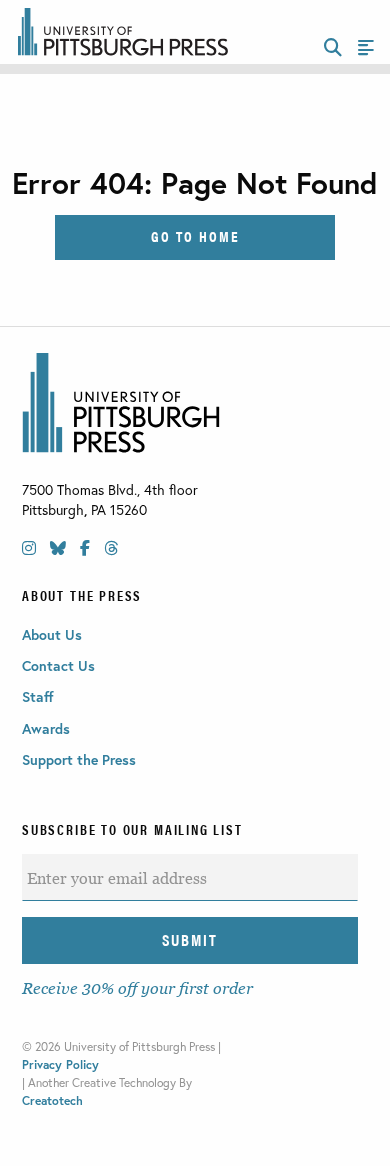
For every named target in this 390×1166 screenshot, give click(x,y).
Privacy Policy (60, 1064)
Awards (46, 728)
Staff (38, 696)
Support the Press (79, 759)
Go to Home (195, 235)
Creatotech (52, 1100)
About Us (52, 634)
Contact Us (58, 665)
